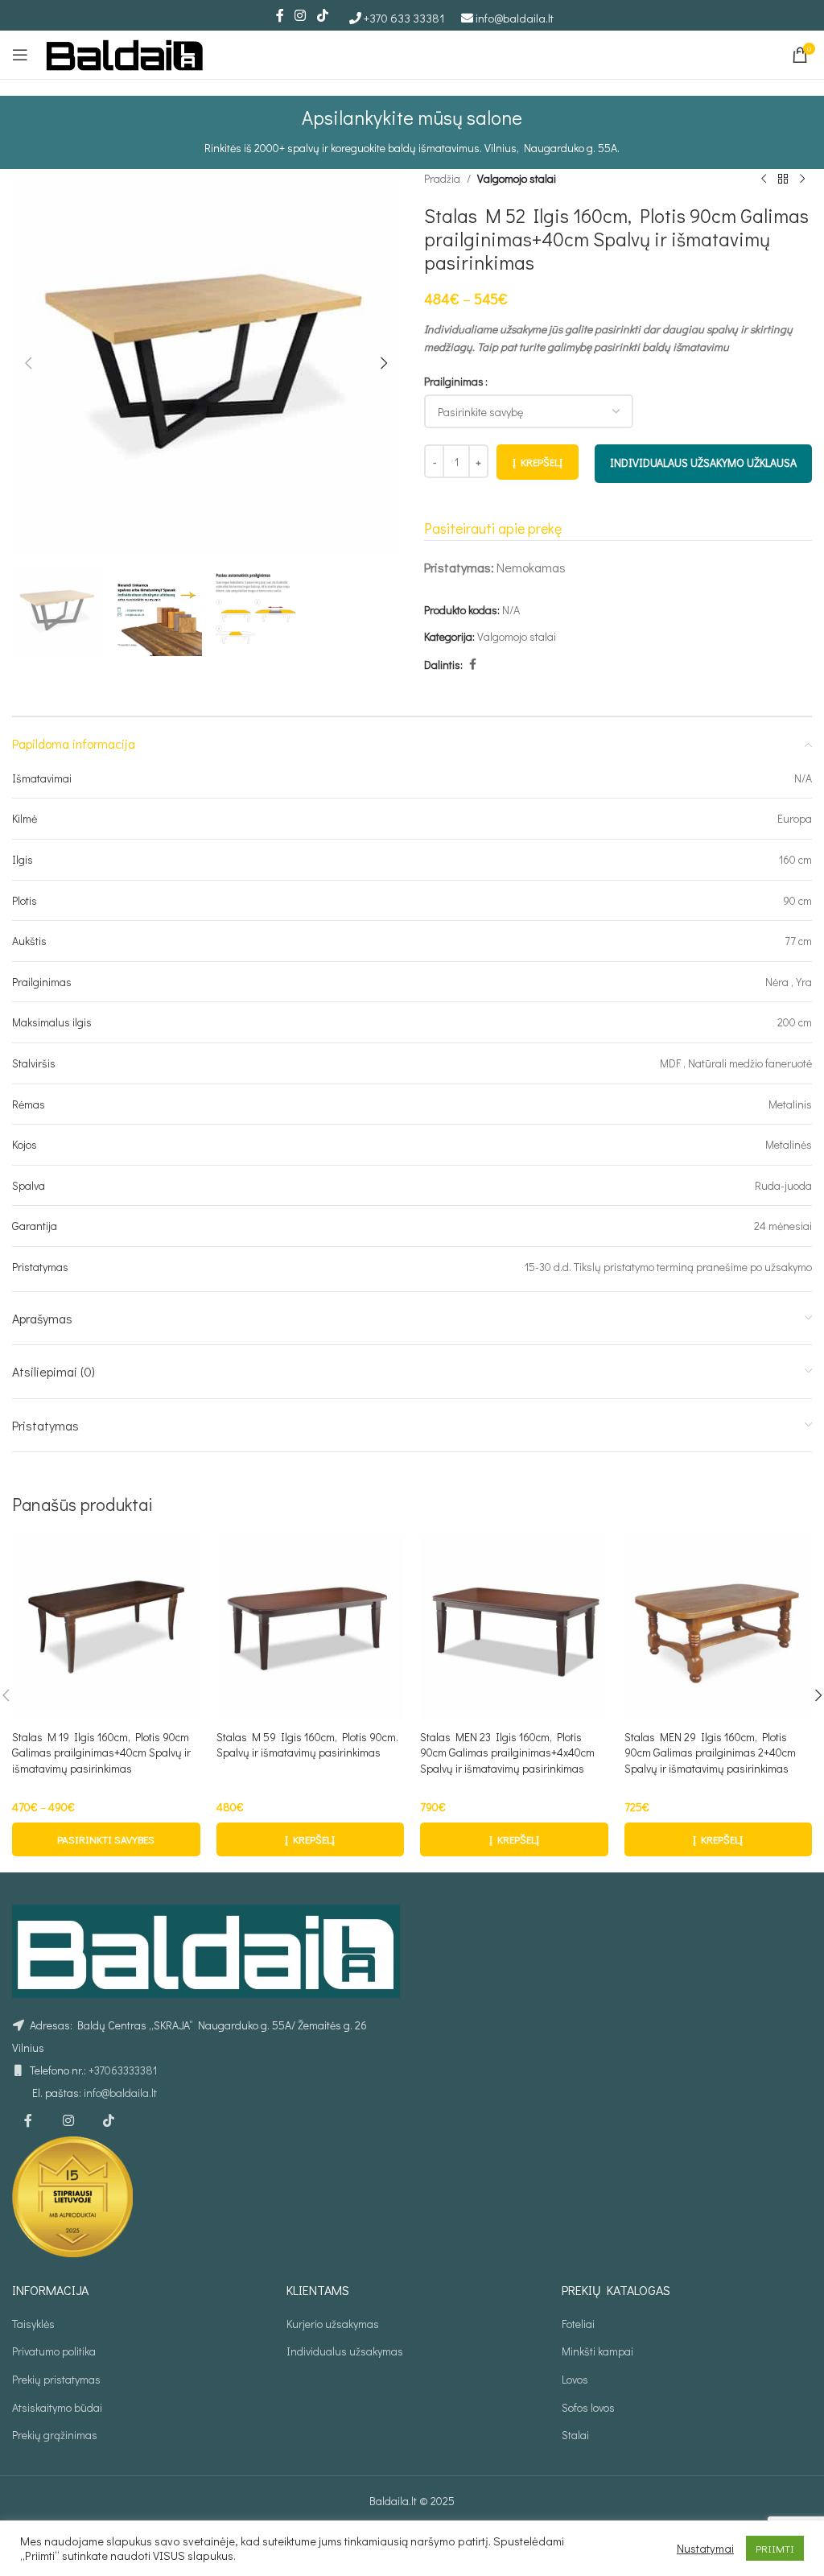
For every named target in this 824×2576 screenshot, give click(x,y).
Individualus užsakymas (345, 2351)
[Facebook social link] (280, 15)
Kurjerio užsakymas (333, 2324)
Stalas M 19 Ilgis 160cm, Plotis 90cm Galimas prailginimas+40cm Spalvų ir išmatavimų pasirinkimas (101, 1752)
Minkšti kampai (597, 2351)
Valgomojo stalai (517, 178)
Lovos (575, 2379)
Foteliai (578, 2324)
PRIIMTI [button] (775, 2548)
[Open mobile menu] (20, 55)
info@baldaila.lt (515, 18)
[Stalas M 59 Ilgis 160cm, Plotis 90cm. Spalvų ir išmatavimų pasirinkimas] (311, 1628)
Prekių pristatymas (56, 2379)
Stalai (575, 2435)
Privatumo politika (54, 2351)
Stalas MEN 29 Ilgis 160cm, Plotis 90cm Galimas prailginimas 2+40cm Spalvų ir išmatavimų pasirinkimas (710, 1752)
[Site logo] (125, 53)
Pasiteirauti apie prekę (493, 528)
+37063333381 (123, 2070)
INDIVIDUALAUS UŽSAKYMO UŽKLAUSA (703, 462)
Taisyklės (33, 2324)
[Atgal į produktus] (783, 179)
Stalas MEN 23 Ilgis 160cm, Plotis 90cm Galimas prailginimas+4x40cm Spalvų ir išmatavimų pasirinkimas (507, 1752)
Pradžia (442, 178)
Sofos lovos (588, 2407)
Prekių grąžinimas (55, 2435)
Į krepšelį (538, 462)
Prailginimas (454, 381)
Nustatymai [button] (705, 2549)
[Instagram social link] (301, 15)
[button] (28, 363)
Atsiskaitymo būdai (57, 2407)
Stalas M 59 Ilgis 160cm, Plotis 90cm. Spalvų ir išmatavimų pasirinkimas (307, 1745)
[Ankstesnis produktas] (764, 179)
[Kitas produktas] (802, 179)
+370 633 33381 (404, 18)
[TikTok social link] (322, 15)
